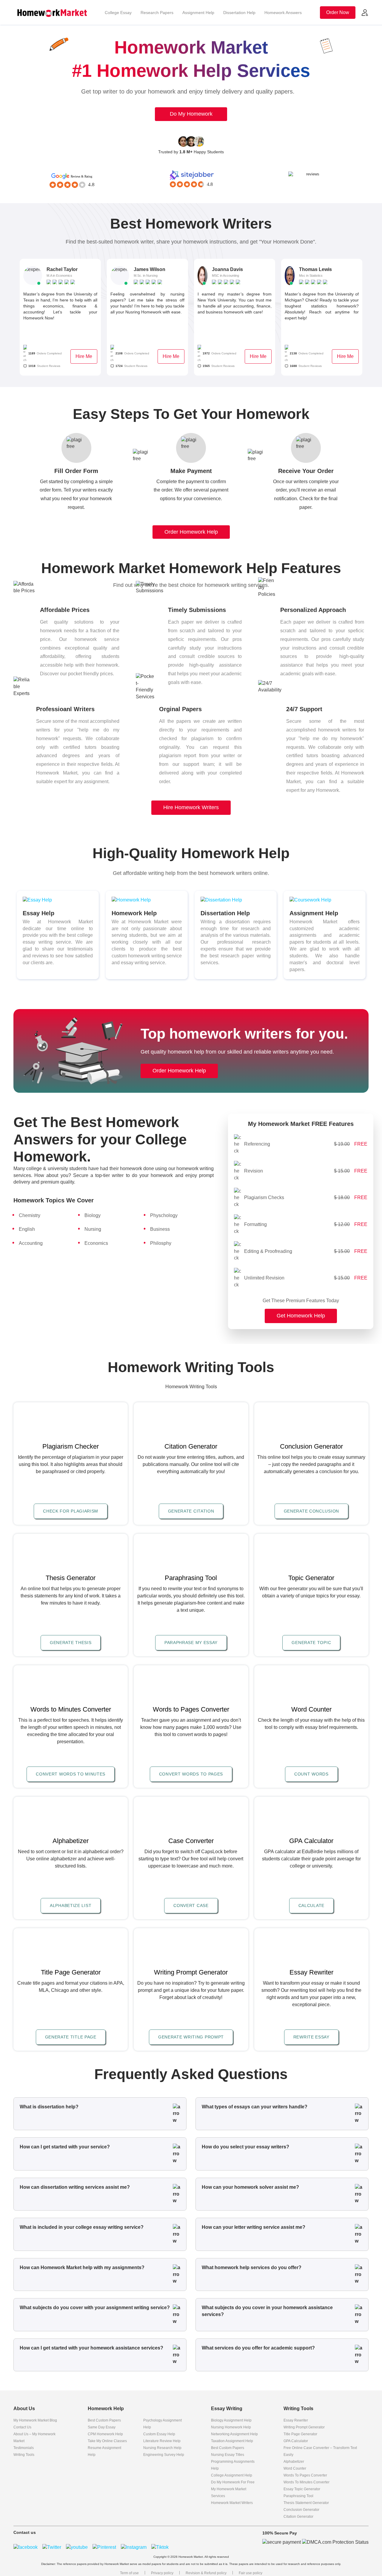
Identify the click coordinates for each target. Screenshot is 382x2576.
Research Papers (157, 13)
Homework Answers (283, 13)
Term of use (129, 2573)
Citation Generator (298, 2517)
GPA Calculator (296, 2441)
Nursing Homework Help (231, 2427)
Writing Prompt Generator (304, 2427)
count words (311, 1774)
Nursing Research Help (162, 2448)
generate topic (311, 1643)
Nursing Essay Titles (228, 2455)
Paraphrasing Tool (298, 2496)
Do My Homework (191, 114)
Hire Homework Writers (191, 807)
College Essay (118, 13)
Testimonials (24, 2448)
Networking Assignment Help (234, 2434)
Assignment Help (198, 13)
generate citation (191, 1511)
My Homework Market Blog (35, 2420)
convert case (191, 1905)
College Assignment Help (232, 2475)
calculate (311, 1905)
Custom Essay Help (159, 2434)
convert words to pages (191, 1774)
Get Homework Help (301, 1315)
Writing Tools (24, 2455)
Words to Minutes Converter (306, 2482)
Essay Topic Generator (302, 2489)
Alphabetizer (294, 2462)
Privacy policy (162, 2573)
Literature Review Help (162, 2441)
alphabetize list (71, 1905)
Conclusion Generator (301, 2510)
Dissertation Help (239, 13)
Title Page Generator (300, 2434)
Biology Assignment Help (231, 2420)
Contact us (22, 2427)
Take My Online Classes (107, 2441)
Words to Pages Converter (305, 2475)
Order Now (338, 12)
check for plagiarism (71, 1511)
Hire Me (84, 356)
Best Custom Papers (104, 2420)
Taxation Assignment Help (232, 2441)
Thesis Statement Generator (306, 2503)
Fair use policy (251, 2573)
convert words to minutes (71, 1774)
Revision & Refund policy (206, 2573)
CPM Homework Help (105, 2434)
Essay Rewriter (296, 2420)
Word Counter (295, 2468)
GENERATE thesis (71, 1643)
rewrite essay (311, 2037)
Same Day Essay (102, 2427)
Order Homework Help (191, 532)
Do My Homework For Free (233, 2482)
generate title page (71, 2037)
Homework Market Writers (232, 2503)
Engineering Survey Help (164, 2455)
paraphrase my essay (191, 1643)
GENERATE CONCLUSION (311, 1511)
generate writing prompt (191, 2037)
